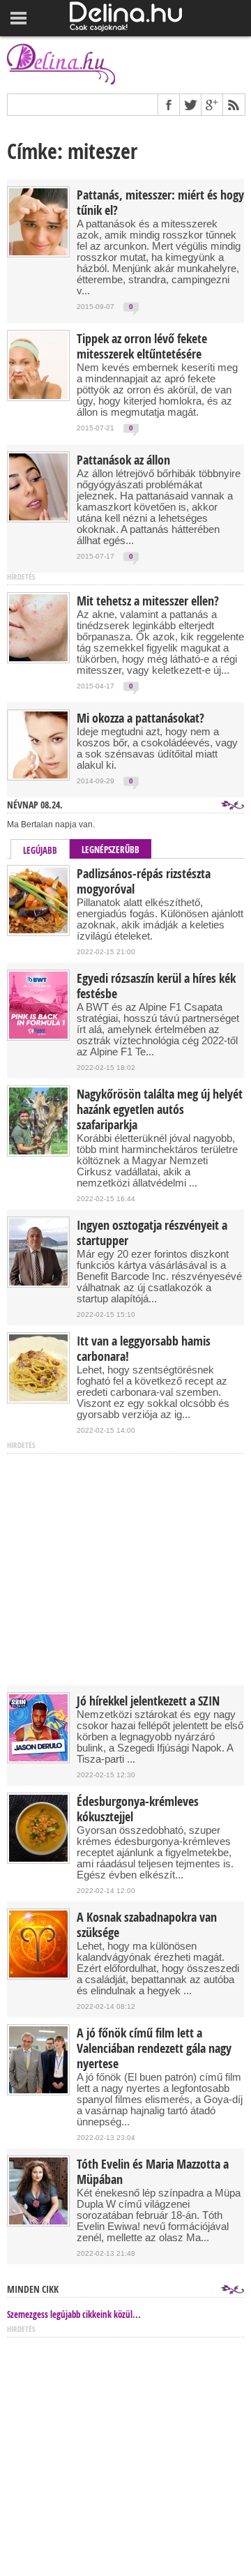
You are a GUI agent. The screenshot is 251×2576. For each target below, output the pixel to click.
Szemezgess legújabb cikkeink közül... (74, 2314)
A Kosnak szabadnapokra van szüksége (147, 1925)
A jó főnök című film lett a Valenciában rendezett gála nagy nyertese (154, 2049)
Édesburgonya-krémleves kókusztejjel (138, 1809)
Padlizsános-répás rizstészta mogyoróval (144, 882)
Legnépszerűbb (111, 850)
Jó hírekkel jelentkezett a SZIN (148, 1701)
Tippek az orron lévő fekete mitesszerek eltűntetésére (142, 347)
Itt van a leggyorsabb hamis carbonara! (144, 1349)
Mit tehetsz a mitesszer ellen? (148, 601)
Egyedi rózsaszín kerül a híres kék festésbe (156, 986)
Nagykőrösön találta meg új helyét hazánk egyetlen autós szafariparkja (160, 1110)
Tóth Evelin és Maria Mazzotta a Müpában (153, 2172)
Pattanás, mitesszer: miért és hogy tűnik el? (160, 203)
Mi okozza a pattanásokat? (140, 718)
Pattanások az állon (123, 460)
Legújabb (40, 850)
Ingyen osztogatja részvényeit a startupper (152, 1233)
